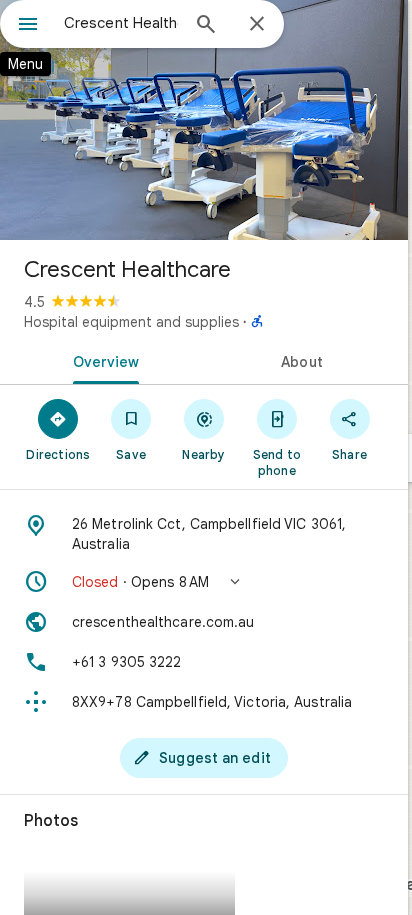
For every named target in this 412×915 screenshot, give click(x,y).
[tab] (102, 360)
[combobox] (121, 23)
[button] (204, 582)
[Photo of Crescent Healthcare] (204, 120)
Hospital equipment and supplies (131, 322)
